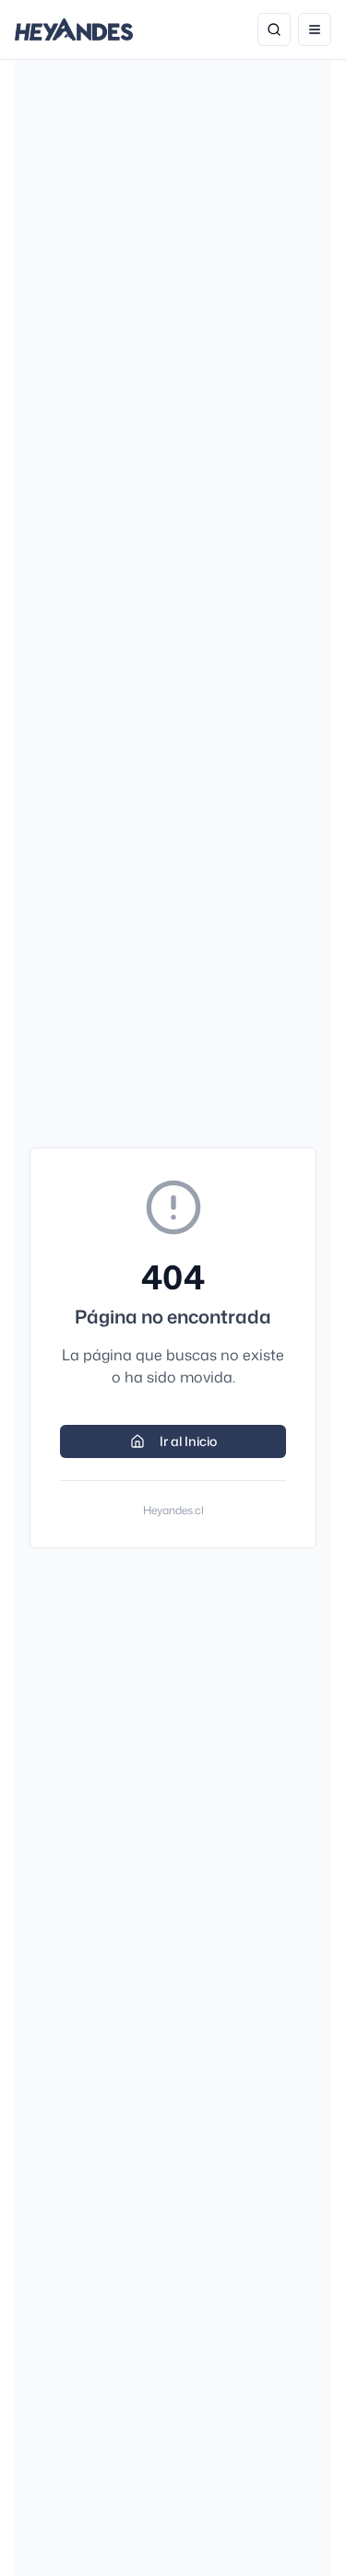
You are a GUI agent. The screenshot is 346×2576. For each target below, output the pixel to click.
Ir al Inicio (188, 1441)
